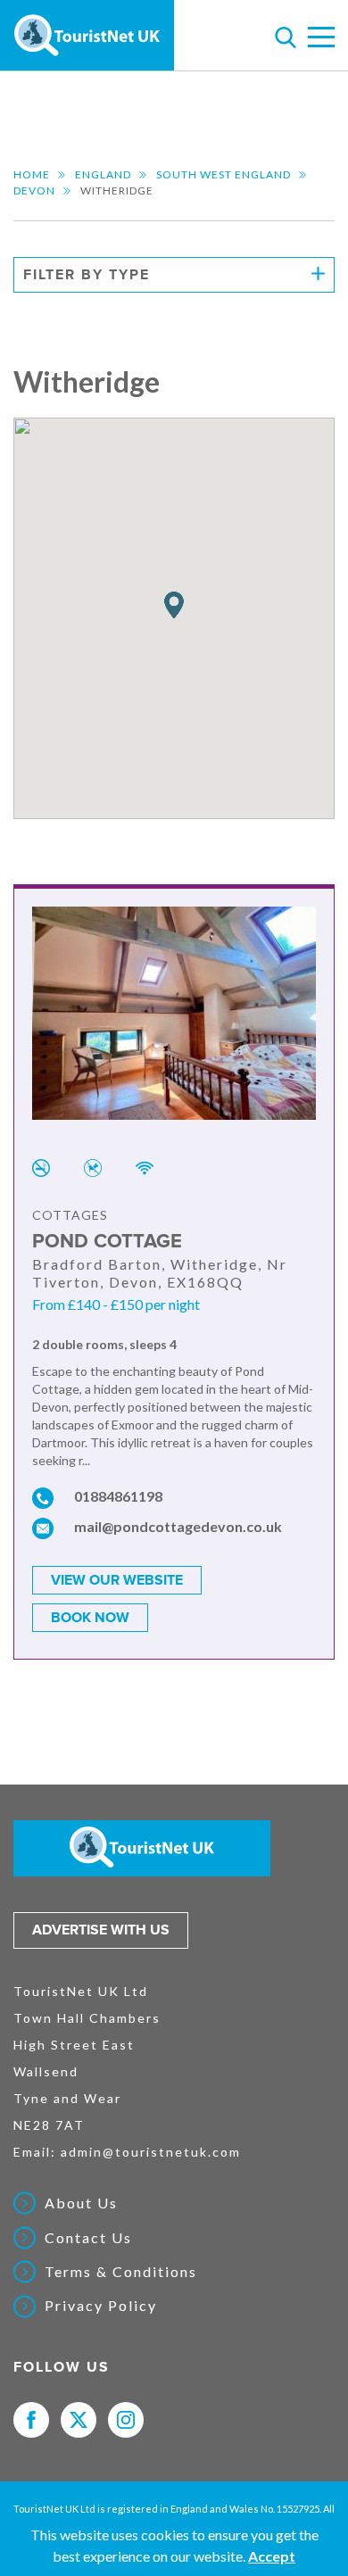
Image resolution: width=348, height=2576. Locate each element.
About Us (81, 2203)
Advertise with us (101, 1930)
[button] (174, 605)
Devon (34, 191)
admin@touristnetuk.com (151, 2152)
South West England (224, 174)
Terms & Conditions (121, 2272)
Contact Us (88, 2238)
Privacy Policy (101, 2306)
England (103, 174)
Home (32, 174)
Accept (272, 2556)
